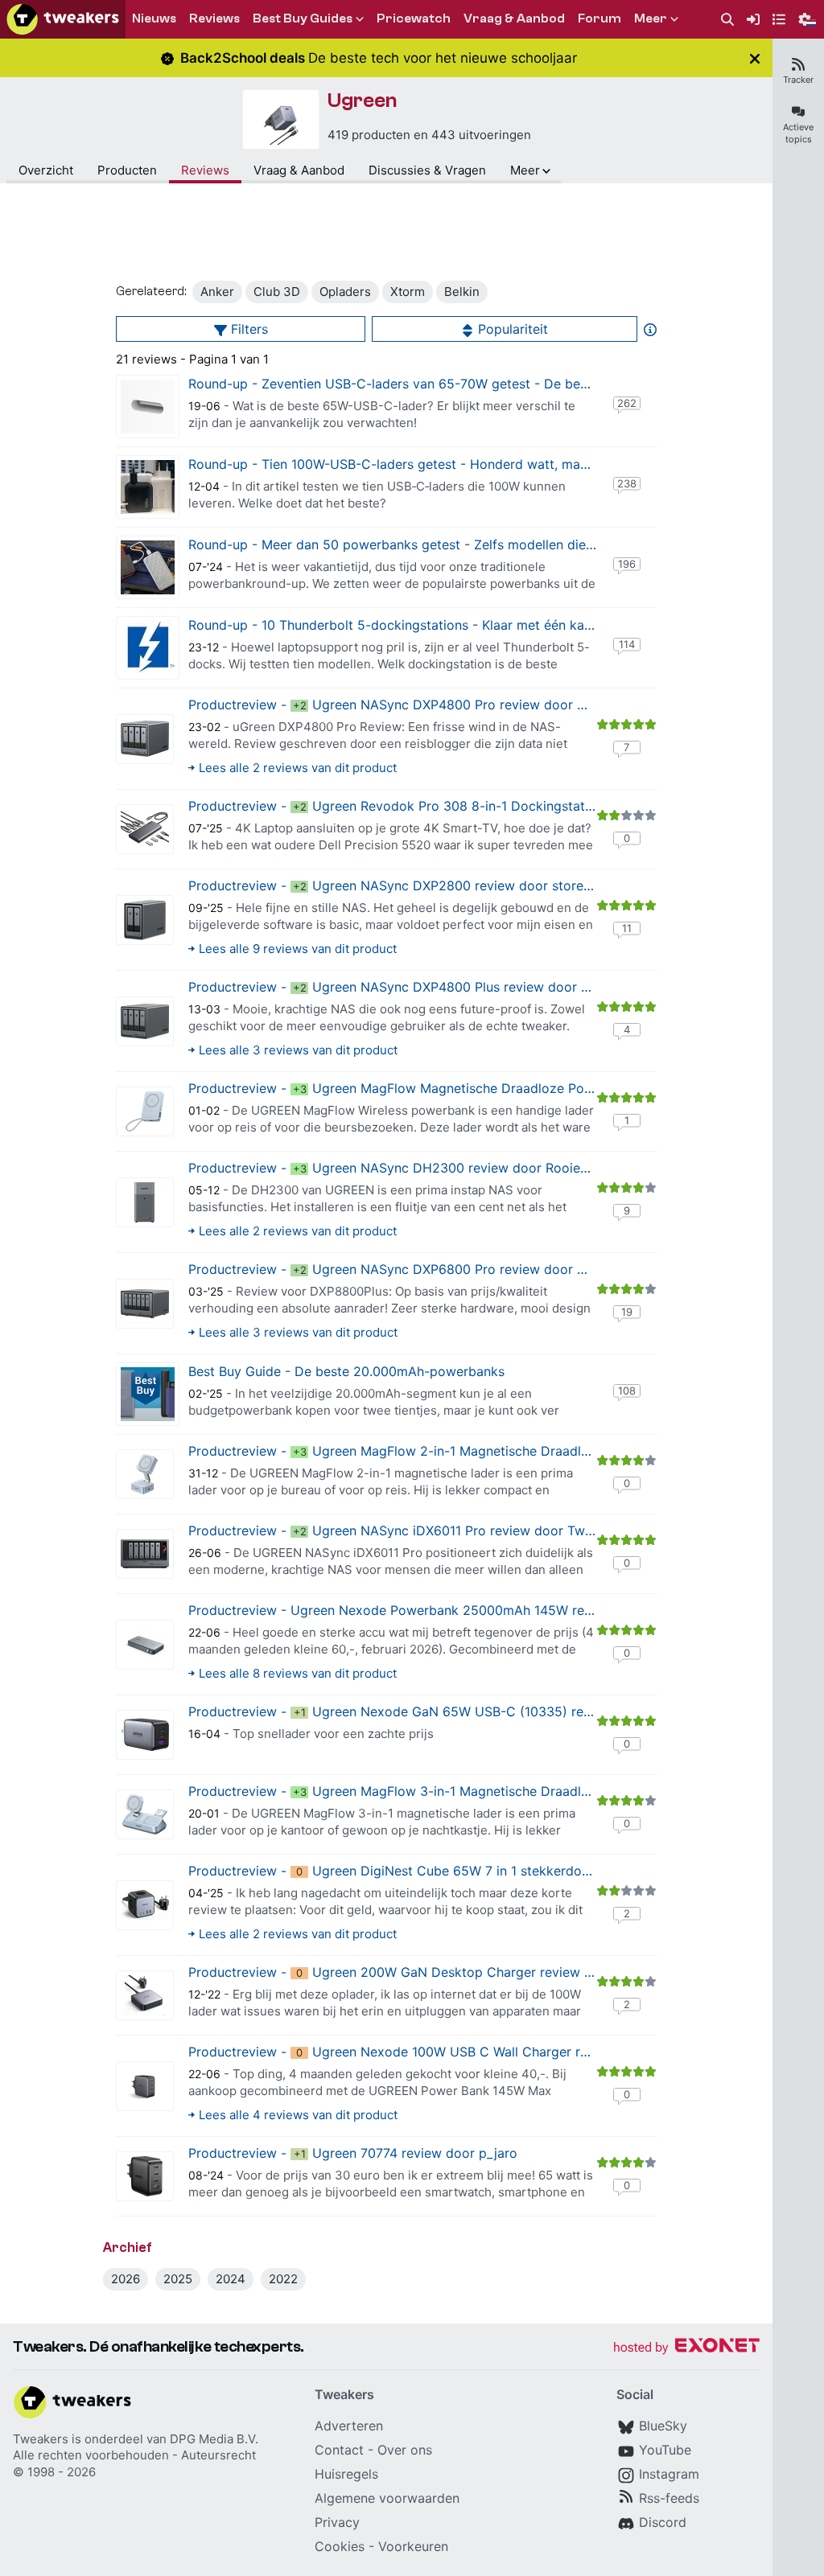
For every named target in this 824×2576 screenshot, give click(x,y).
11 (627, 928)
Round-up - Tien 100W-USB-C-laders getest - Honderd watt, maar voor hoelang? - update (464, 464)
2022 (283, 2279)
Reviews (205, 170)
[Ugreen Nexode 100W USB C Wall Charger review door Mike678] (145, 2086)
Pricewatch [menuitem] (414, 18)
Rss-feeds (669, 2498)
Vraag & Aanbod (299, 170)
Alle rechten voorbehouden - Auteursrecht (134, 2455)
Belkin (462, 292)
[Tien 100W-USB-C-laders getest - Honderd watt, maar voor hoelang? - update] (148, 487)
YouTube (665, 2450)
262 (627, 403)
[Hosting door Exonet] (686, 2348)
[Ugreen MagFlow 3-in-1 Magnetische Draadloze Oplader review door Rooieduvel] (145, 1814)
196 (627, 564)
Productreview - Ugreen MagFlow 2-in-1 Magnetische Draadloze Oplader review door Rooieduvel (496, 1451)
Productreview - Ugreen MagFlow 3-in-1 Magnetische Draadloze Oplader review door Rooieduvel (496, 1791)
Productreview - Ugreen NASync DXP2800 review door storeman (399, 885)
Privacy (337, 2522)
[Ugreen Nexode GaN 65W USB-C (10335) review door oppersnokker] (145, 1735)
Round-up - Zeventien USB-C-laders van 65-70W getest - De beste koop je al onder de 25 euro (481, 384)
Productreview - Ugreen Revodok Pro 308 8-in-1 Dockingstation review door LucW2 (457, 806)
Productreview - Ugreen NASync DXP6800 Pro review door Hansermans (420, 1269)
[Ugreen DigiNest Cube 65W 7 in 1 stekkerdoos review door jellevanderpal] (145, 1905)
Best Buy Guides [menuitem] (303, 18)
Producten (127, 170)
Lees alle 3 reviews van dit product (298, 1050)
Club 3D (277, 292)
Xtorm (408, 292)
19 (627, 1312)
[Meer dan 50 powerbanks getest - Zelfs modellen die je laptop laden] (148, 567)
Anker (217, 292)
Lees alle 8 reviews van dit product (298, 1673)
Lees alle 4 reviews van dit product (298, 2115)
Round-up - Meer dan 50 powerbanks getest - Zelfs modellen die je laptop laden (435, 544)
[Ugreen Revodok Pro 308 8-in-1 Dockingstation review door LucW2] (145, 829)
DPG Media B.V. (214, 2439)
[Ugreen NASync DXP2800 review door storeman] (145, 920)
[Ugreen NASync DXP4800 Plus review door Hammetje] (145, 1021)
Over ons (405, 2450)
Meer (525, 170)
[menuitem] (727, 20)
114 (627, 644)
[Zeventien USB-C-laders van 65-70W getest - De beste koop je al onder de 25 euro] (148, 407)
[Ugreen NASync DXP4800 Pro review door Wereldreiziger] (145, 739)
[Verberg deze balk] (755, 58)
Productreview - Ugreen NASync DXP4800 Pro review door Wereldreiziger (426, 705)
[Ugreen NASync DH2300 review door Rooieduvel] (145, 1202)
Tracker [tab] (798, 80)
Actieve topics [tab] (798, 133)
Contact (339, 2450)
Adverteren (349, 2426)
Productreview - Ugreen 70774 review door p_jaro (353, 2153)
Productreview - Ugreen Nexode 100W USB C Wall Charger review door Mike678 (447, 2052)
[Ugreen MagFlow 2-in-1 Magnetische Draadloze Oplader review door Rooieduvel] (145, 1474)
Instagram (669, 2474)
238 (627, 483)
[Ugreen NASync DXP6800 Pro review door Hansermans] (145, 1304)
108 (627, 1391)
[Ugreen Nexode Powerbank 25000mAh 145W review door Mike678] (145, 1645)
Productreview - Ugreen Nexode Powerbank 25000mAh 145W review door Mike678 (445, 1610)
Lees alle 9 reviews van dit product (298, 949)
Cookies (340, 2546)
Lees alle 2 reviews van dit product (298, 768)
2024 (231, 2279)
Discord (663, 2522)
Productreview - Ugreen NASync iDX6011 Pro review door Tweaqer (404, 1530)
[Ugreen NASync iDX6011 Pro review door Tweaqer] (145, 1554)
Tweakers (41, 2439)
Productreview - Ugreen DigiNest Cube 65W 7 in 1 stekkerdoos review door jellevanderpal (475, 1871)
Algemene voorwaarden (387, 2498)
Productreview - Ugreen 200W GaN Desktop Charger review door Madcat (426, 1972)
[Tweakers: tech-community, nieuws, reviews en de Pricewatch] (63, 19)
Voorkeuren (413, 2546)
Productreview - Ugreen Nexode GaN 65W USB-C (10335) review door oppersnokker (461, 1711)
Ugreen (363, 101)
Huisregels (346, 2474)
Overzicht (46, 170)
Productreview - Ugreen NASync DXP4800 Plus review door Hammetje (416, 987)
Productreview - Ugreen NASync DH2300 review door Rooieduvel (401, 1168)
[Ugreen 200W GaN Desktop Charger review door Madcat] (145, 1995)
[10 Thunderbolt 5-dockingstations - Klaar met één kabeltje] (148, 648)
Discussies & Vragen (427, 170)
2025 (178, 2279)
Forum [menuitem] (599, 18)
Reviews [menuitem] (214, 18)
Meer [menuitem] (651, 18)
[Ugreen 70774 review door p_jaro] (145, 2176)
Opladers (345, 292)
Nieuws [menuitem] (154, 18)
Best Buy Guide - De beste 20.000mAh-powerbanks (346, 1371)
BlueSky (663, 2426)
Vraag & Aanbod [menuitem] (514, 18)
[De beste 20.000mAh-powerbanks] (148, 1394)
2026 (126, 2279)
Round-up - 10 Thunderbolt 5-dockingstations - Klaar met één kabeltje (403, 625)
